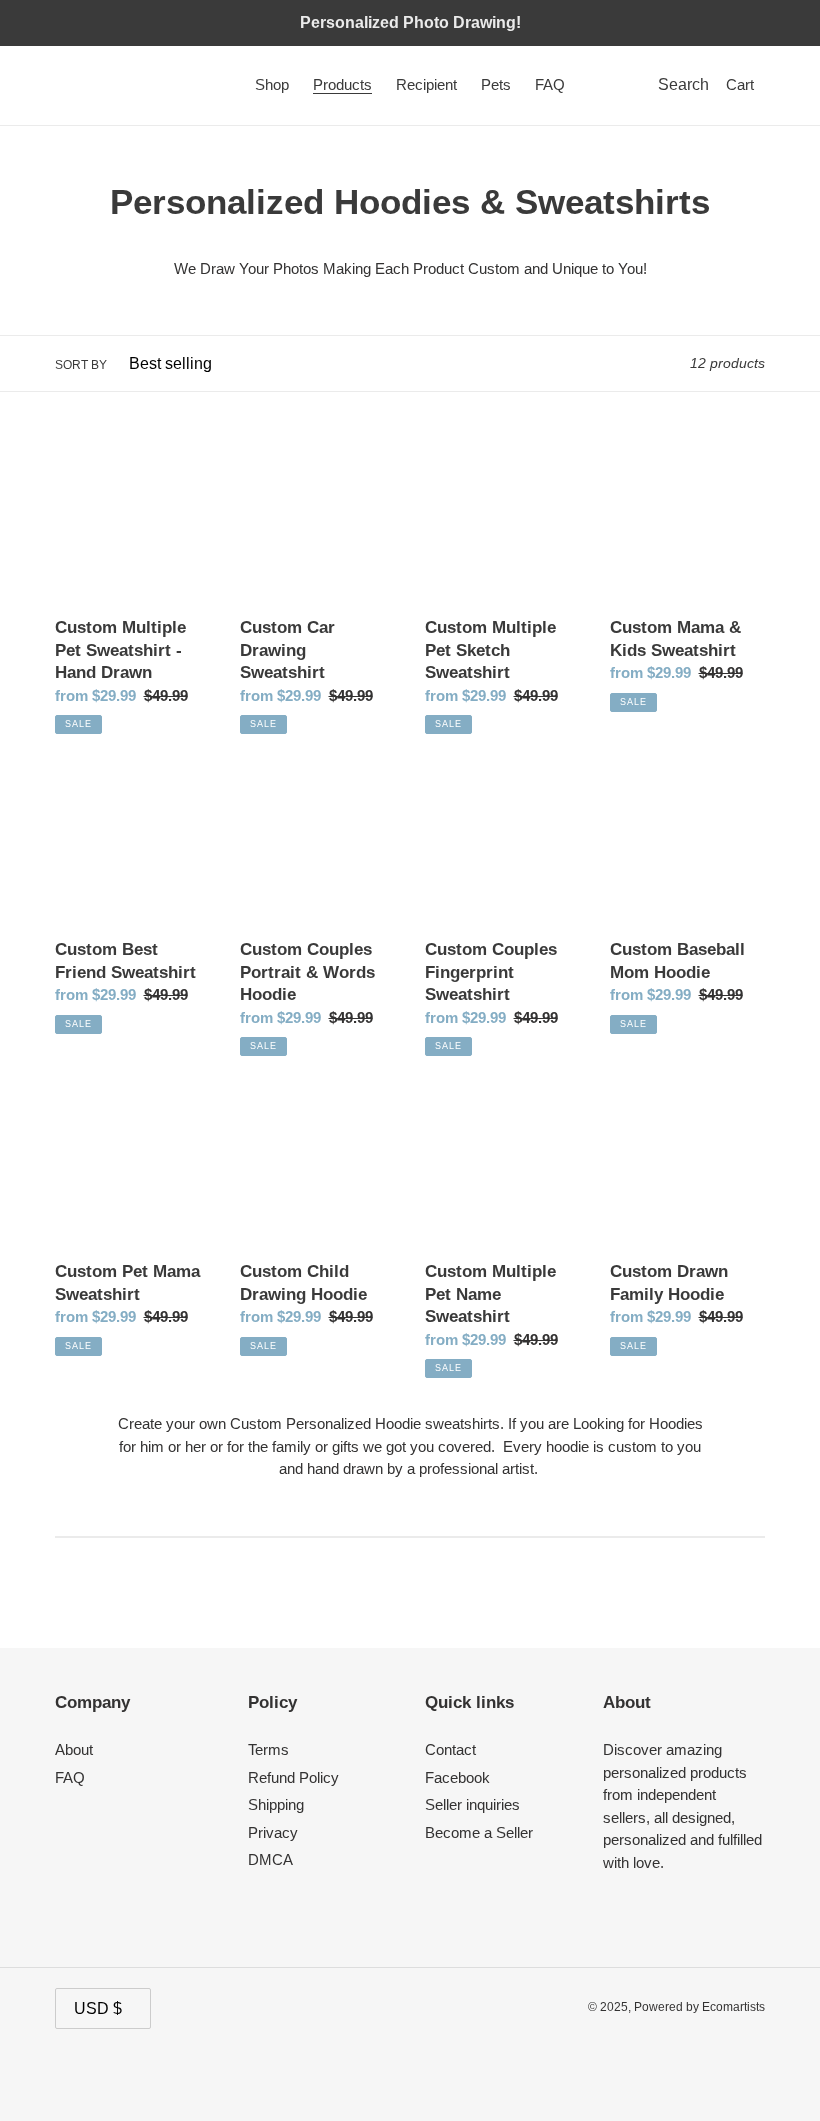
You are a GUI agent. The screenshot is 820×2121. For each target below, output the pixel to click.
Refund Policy (293, 1777)
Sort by (81, 365)
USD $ (98, 2008)
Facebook (457, 1777)
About (74, 1749)
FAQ (70, 1777)
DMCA (270, 1859)
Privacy (273, 1832)
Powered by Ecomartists (699, 2007)
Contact (450, 1749)
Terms (268, 1749)
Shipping (276, 1804)
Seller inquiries (472, 1804)
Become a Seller (479, 1832)
